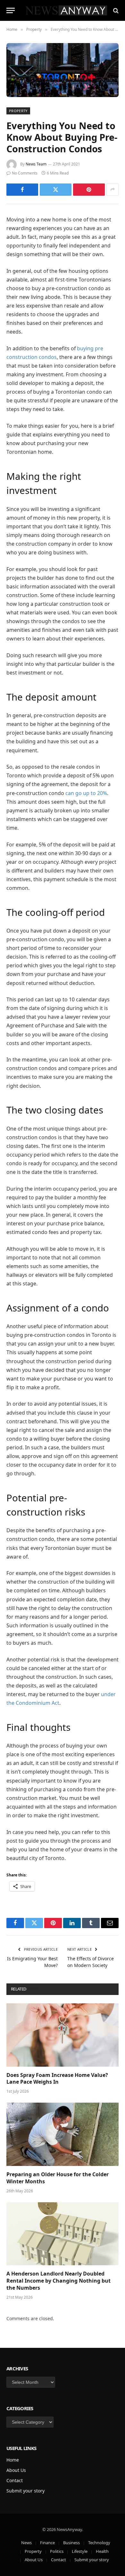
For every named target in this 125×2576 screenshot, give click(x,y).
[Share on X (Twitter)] (56, 190)
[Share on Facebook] (22, 190)
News (26, 2543)
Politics (57, 2551)
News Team (36, 164)
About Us (16, 2470)
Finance (47, 2543)
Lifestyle (80, 2551)
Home (13, 2460)
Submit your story (25, 2491)
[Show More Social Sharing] (113, 190)
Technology (99, 2543)
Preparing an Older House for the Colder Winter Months (58, 2178)
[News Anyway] (66, 10)
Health (102, 2551)
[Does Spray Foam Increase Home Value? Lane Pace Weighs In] (63, 2035)
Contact (15, 2480)
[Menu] (11, 10)
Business (71, 2543)
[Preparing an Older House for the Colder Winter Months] (63, 2134)
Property (18, 111)
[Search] (115, 10)
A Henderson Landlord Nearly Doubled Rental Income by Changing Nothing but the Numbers (58, 2281)
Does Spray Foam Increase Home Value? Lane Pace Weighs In (57, 2079)
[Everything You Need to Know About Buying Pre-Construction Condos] (63, 70)
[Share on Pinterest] (89, 190)
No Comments (25, 173)
